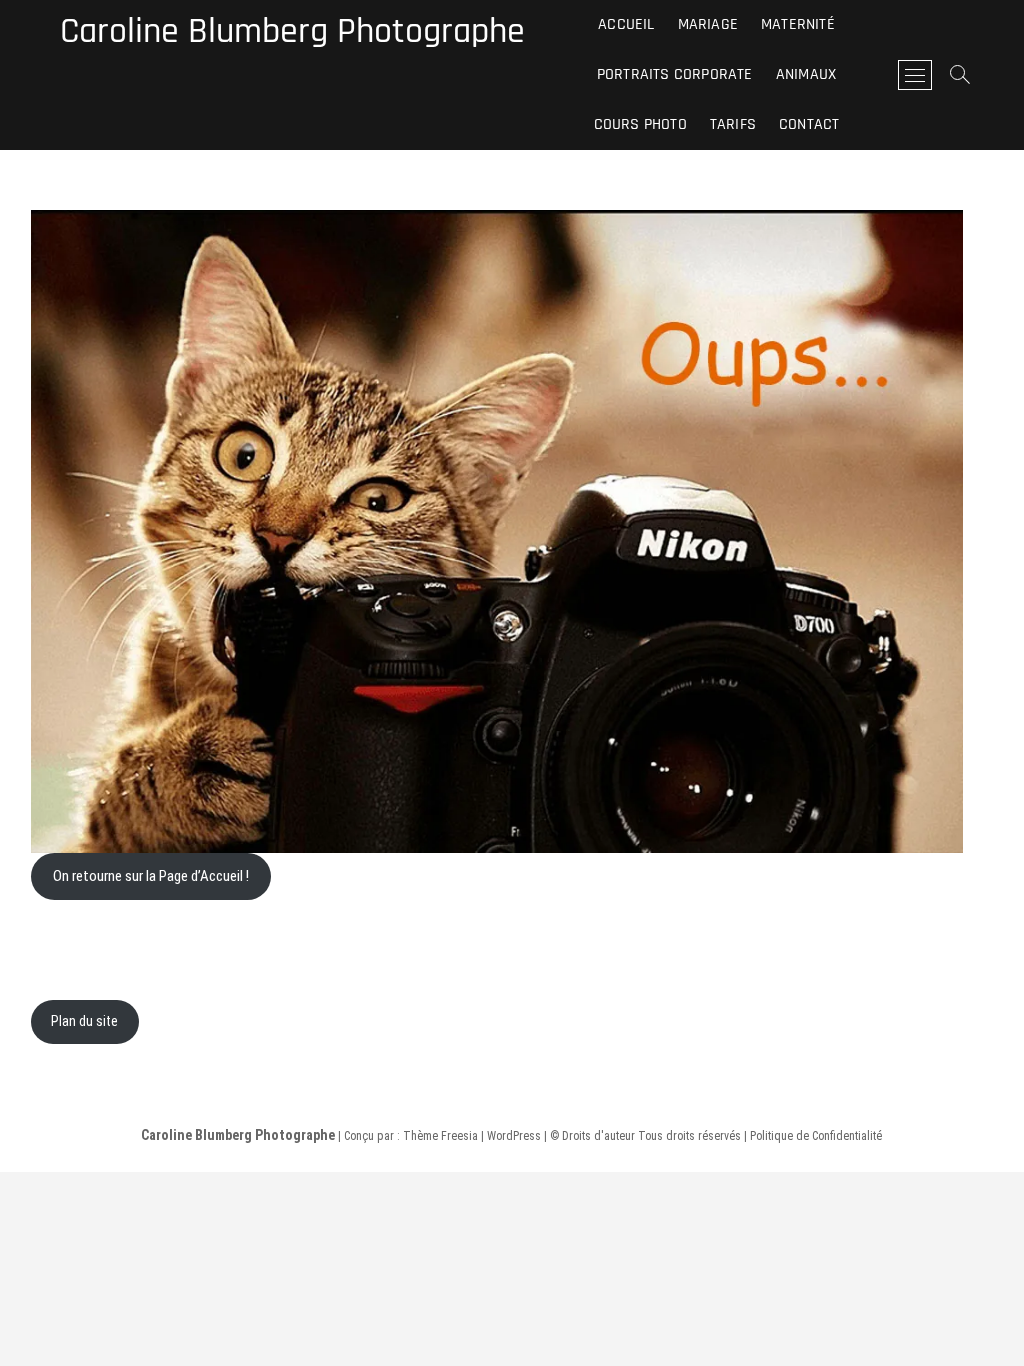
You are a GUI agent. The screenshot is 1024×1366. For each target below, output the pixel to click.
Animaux (806, 74)
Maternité (798, 24)
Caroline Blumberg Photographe (292, 32)
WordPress (514, 1136)
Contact (809, 124)
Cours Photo (640, 124)
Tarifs (733, 124)
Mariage (708, 24)
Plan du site (84, 1021)
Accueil (626, 24)
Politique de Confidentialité (816, 1136)
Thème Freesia (440, 1136)
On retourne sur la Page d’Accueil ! (151, 876)
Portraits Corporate (675, 74)
